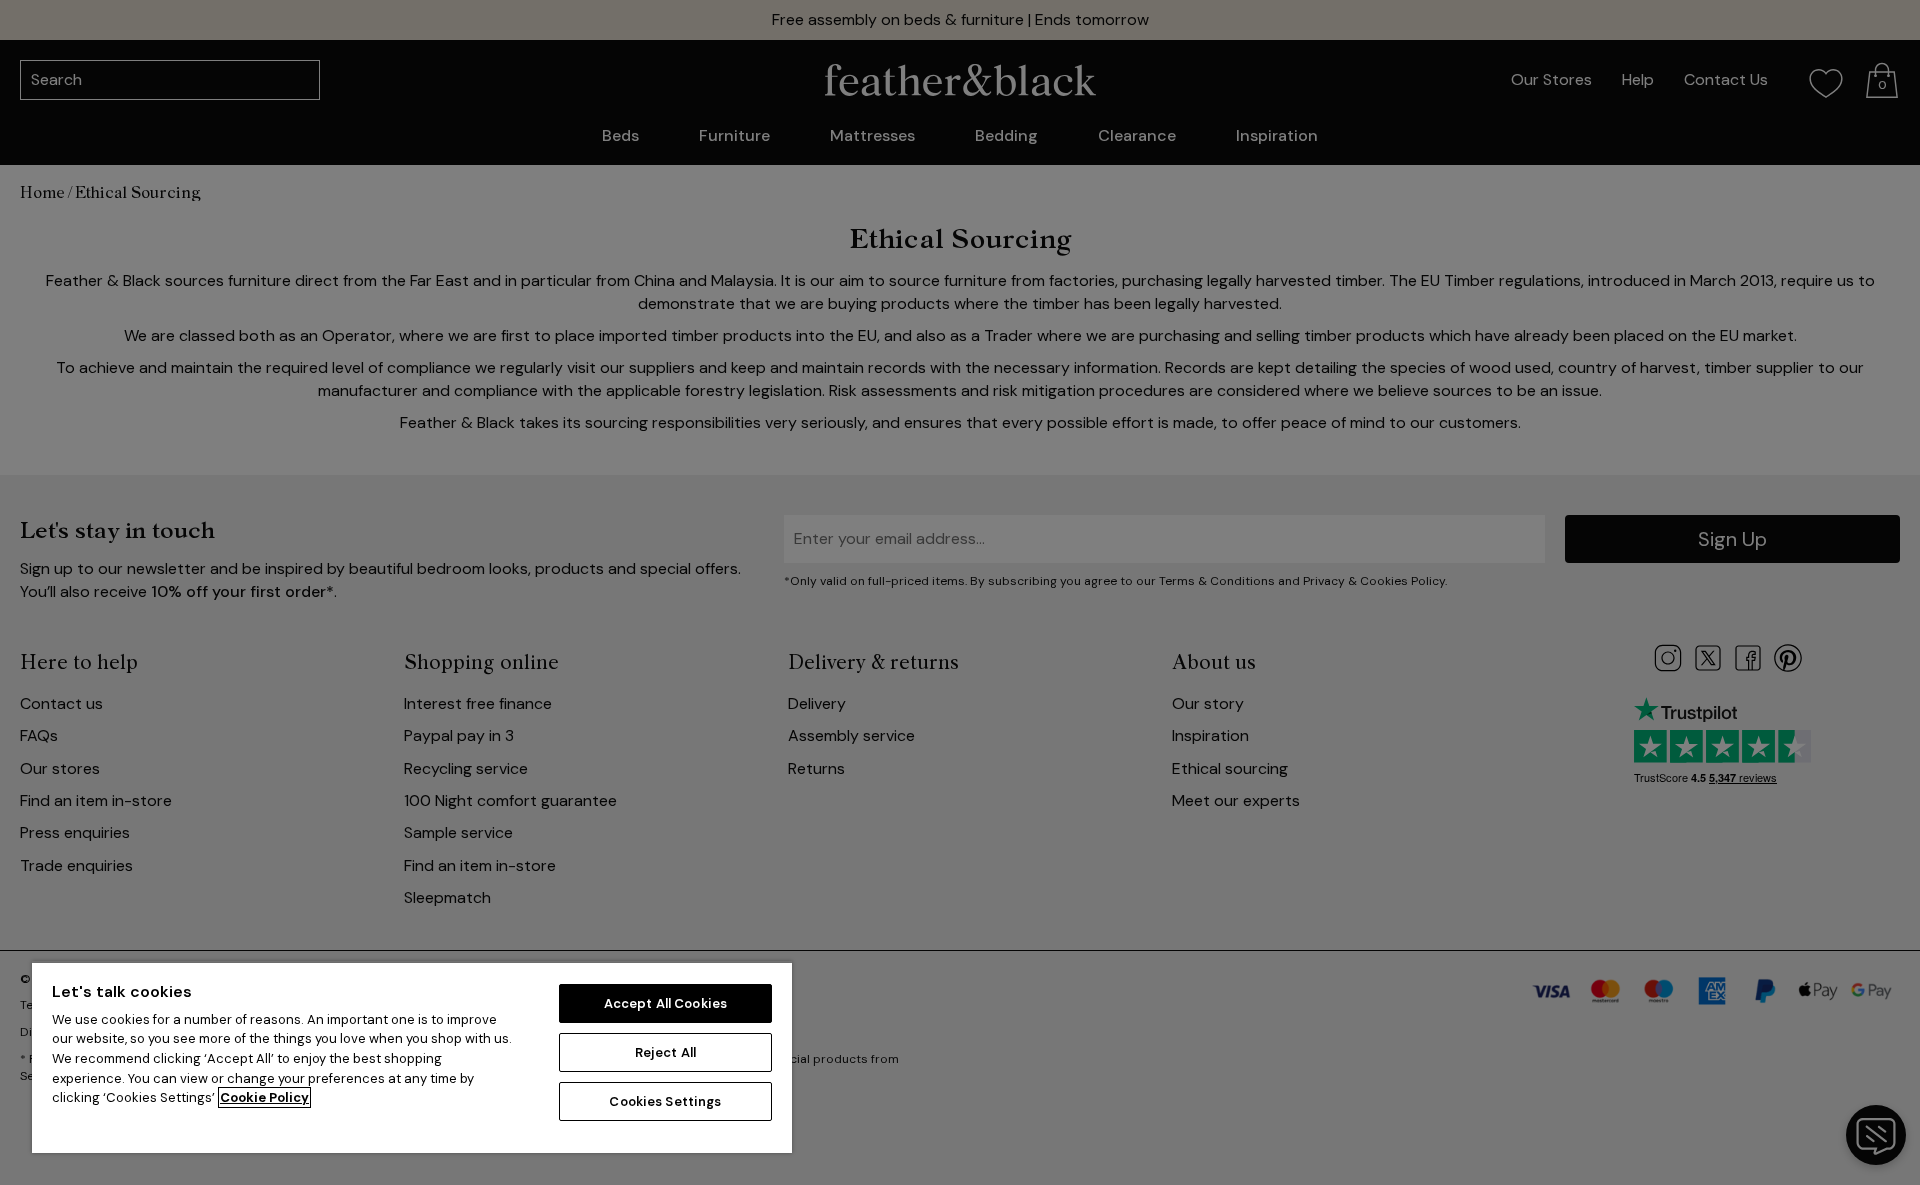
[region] (412, 1057)
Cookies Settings (665, 1101)
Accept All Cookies (665, 1003)
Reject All (665, 1052)
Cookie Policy (264, 1097)
